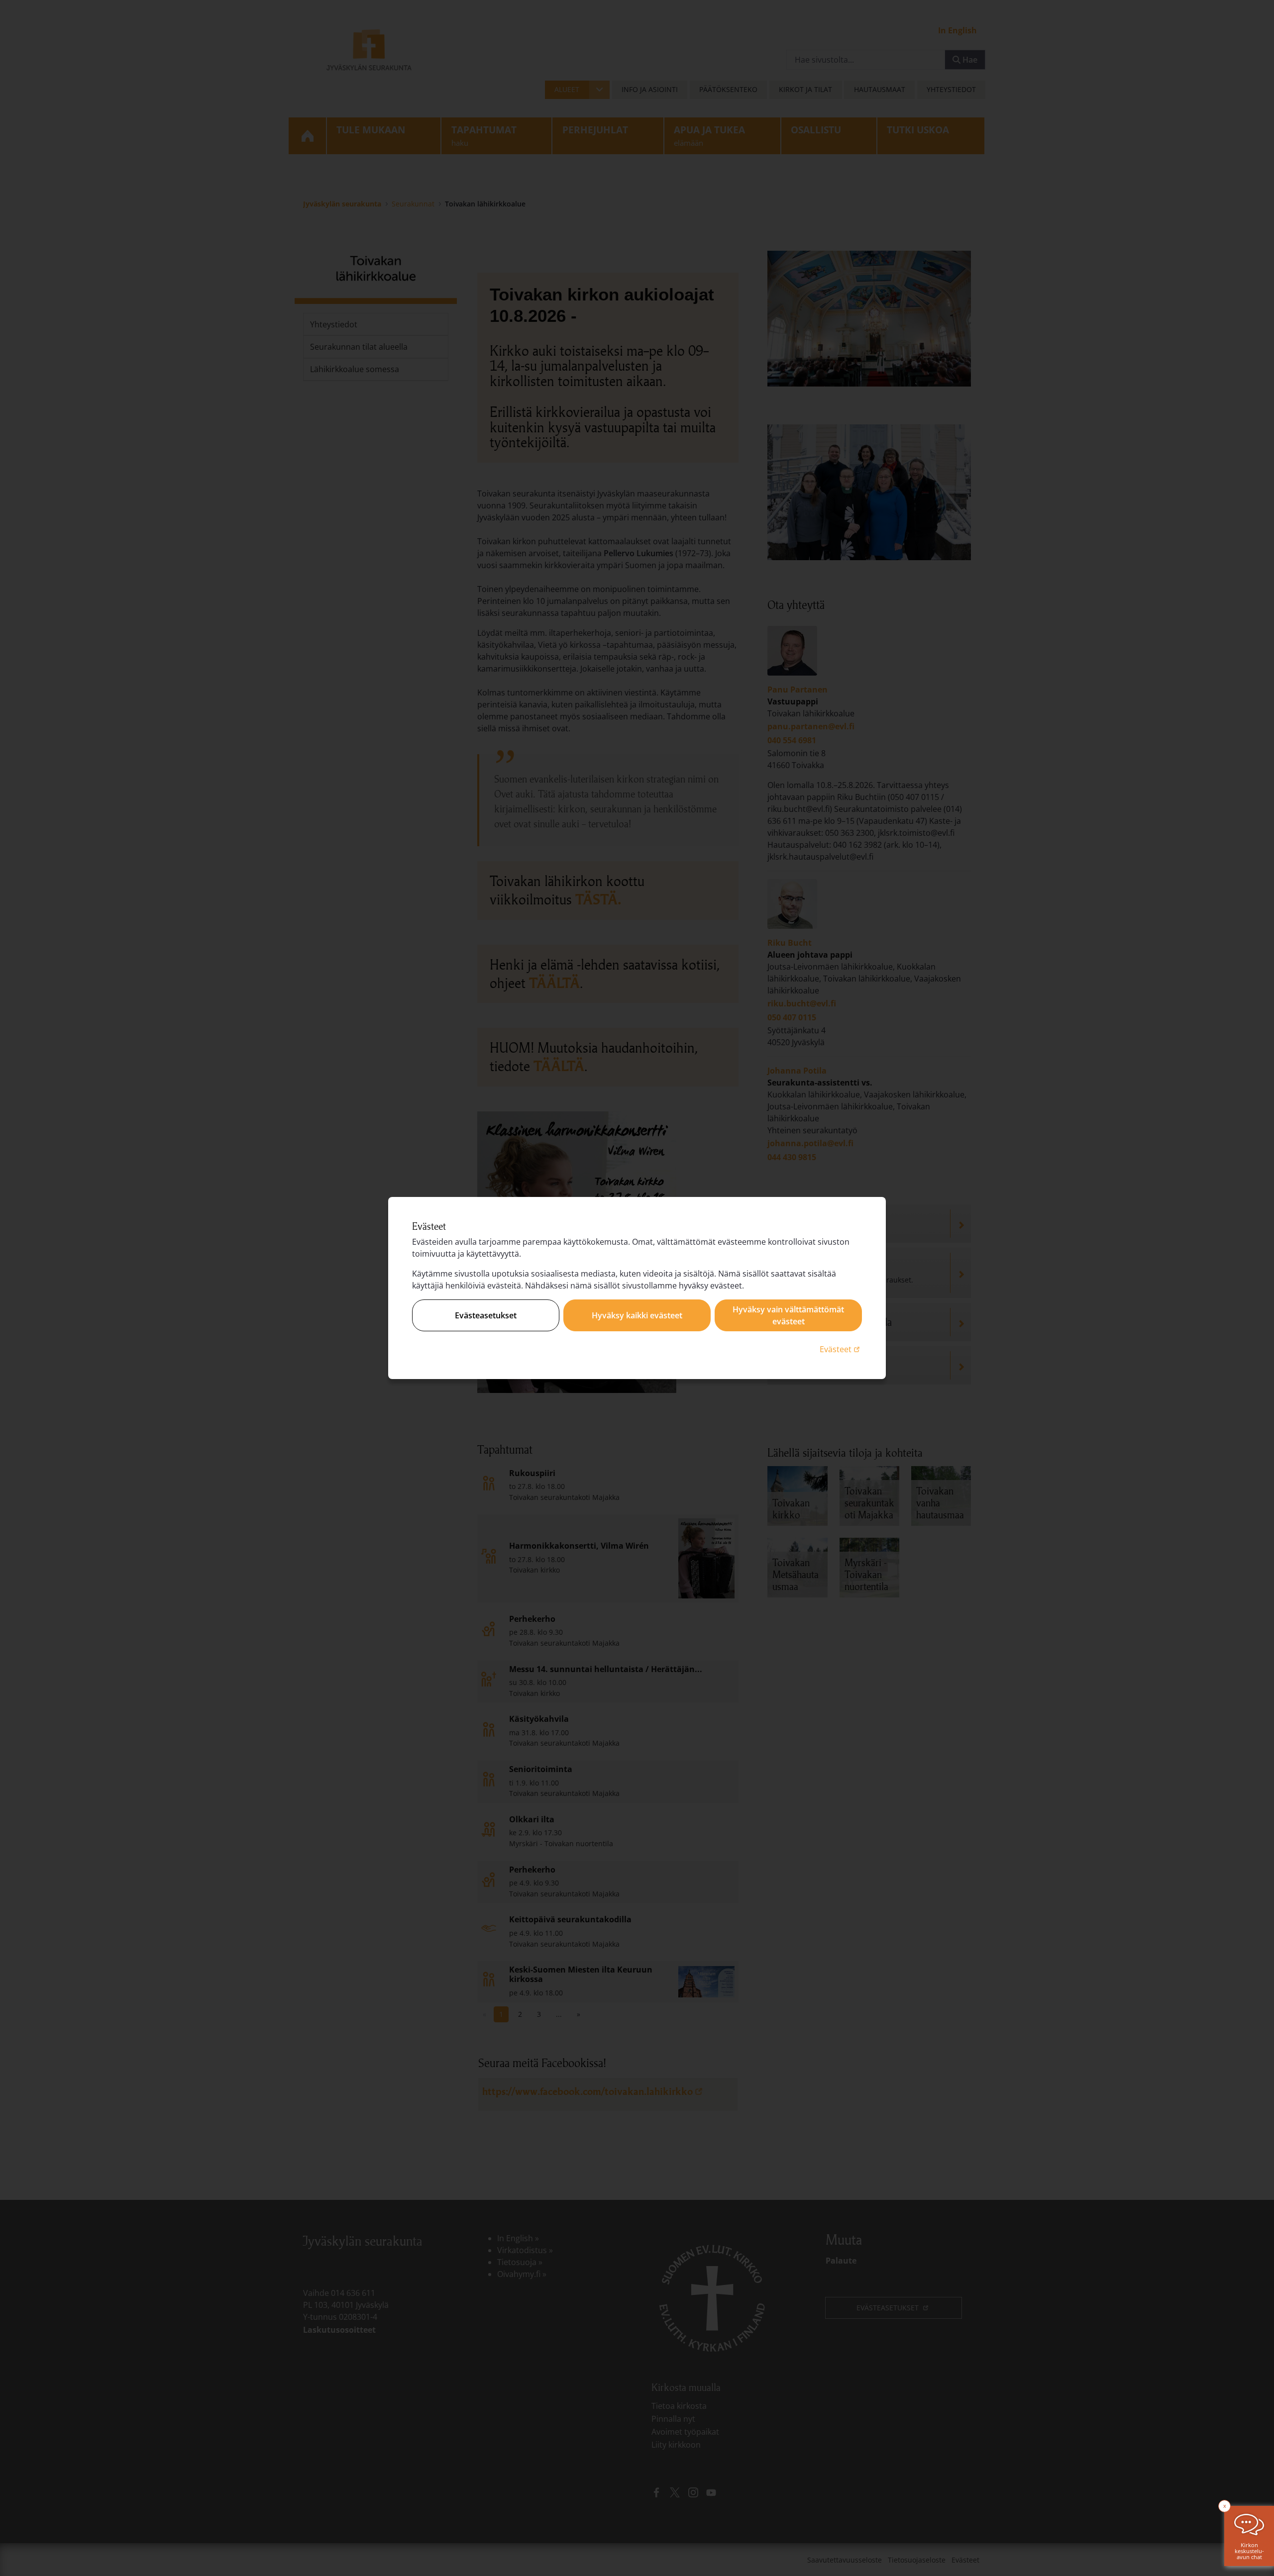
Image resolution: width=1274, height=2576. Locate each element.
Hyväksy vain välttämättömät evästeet (788, 1315)
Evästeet (841, 1349)
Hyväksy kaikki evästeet (637, 1315)
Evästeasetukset (486, 1315)
